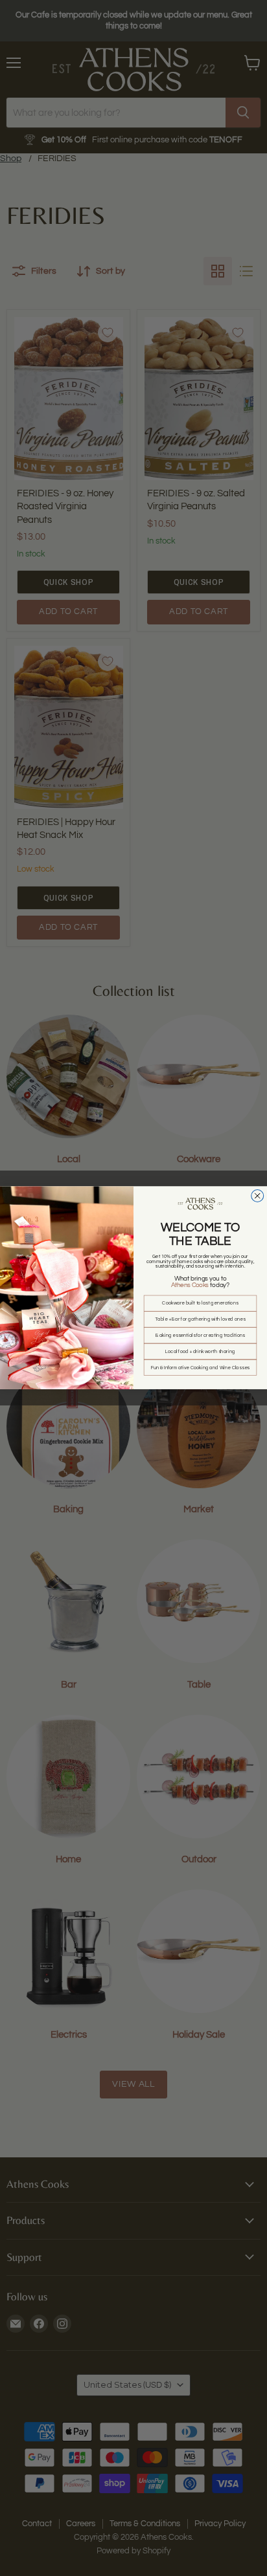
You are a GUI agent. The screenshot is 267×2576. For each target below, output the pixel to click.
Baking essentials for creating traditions (200, 1336)
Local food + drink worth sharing (200, 1351)
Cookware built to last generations (200, 1304)
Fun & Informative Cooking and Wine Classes (200, 1368)
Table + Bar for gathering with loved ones (200, 1320)
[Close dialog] (258, 1196)
